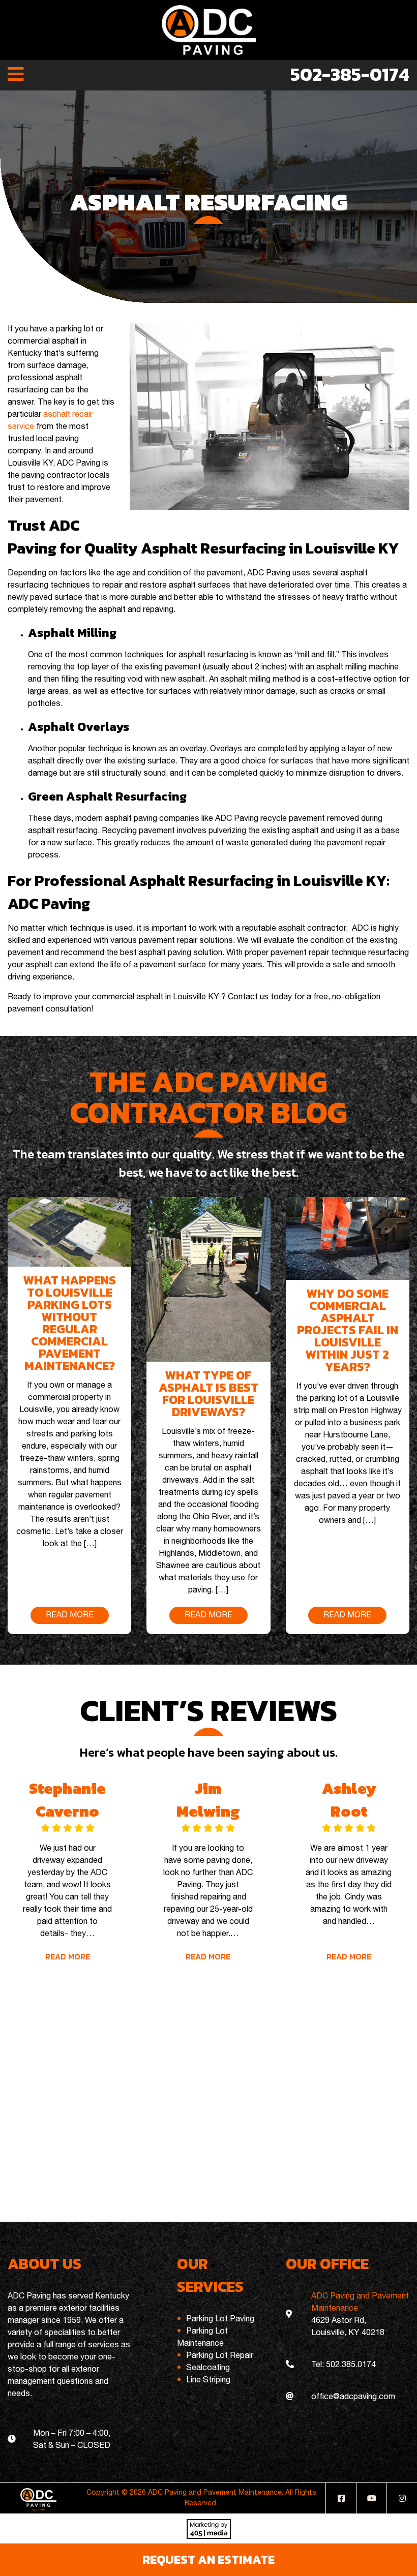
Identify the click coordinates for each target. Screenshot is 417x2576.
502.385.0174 (351, 2365)
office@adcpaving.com (353, 2397)
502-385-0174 (350, 74)
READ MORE (70, 1615)
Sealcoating (208, 2368)
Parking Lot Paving (220, 2319)
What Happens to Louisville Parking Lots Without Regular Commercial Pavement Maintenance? (70, 1323)
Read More (67, 1956)
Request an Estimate (208, 2559)
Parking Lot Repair (220, 2356)
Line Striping (208, 2380)
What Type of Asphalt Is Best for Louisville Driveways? (208, 1393)
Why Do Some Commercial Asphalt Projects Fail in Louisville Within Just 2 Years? (348, 1330)
